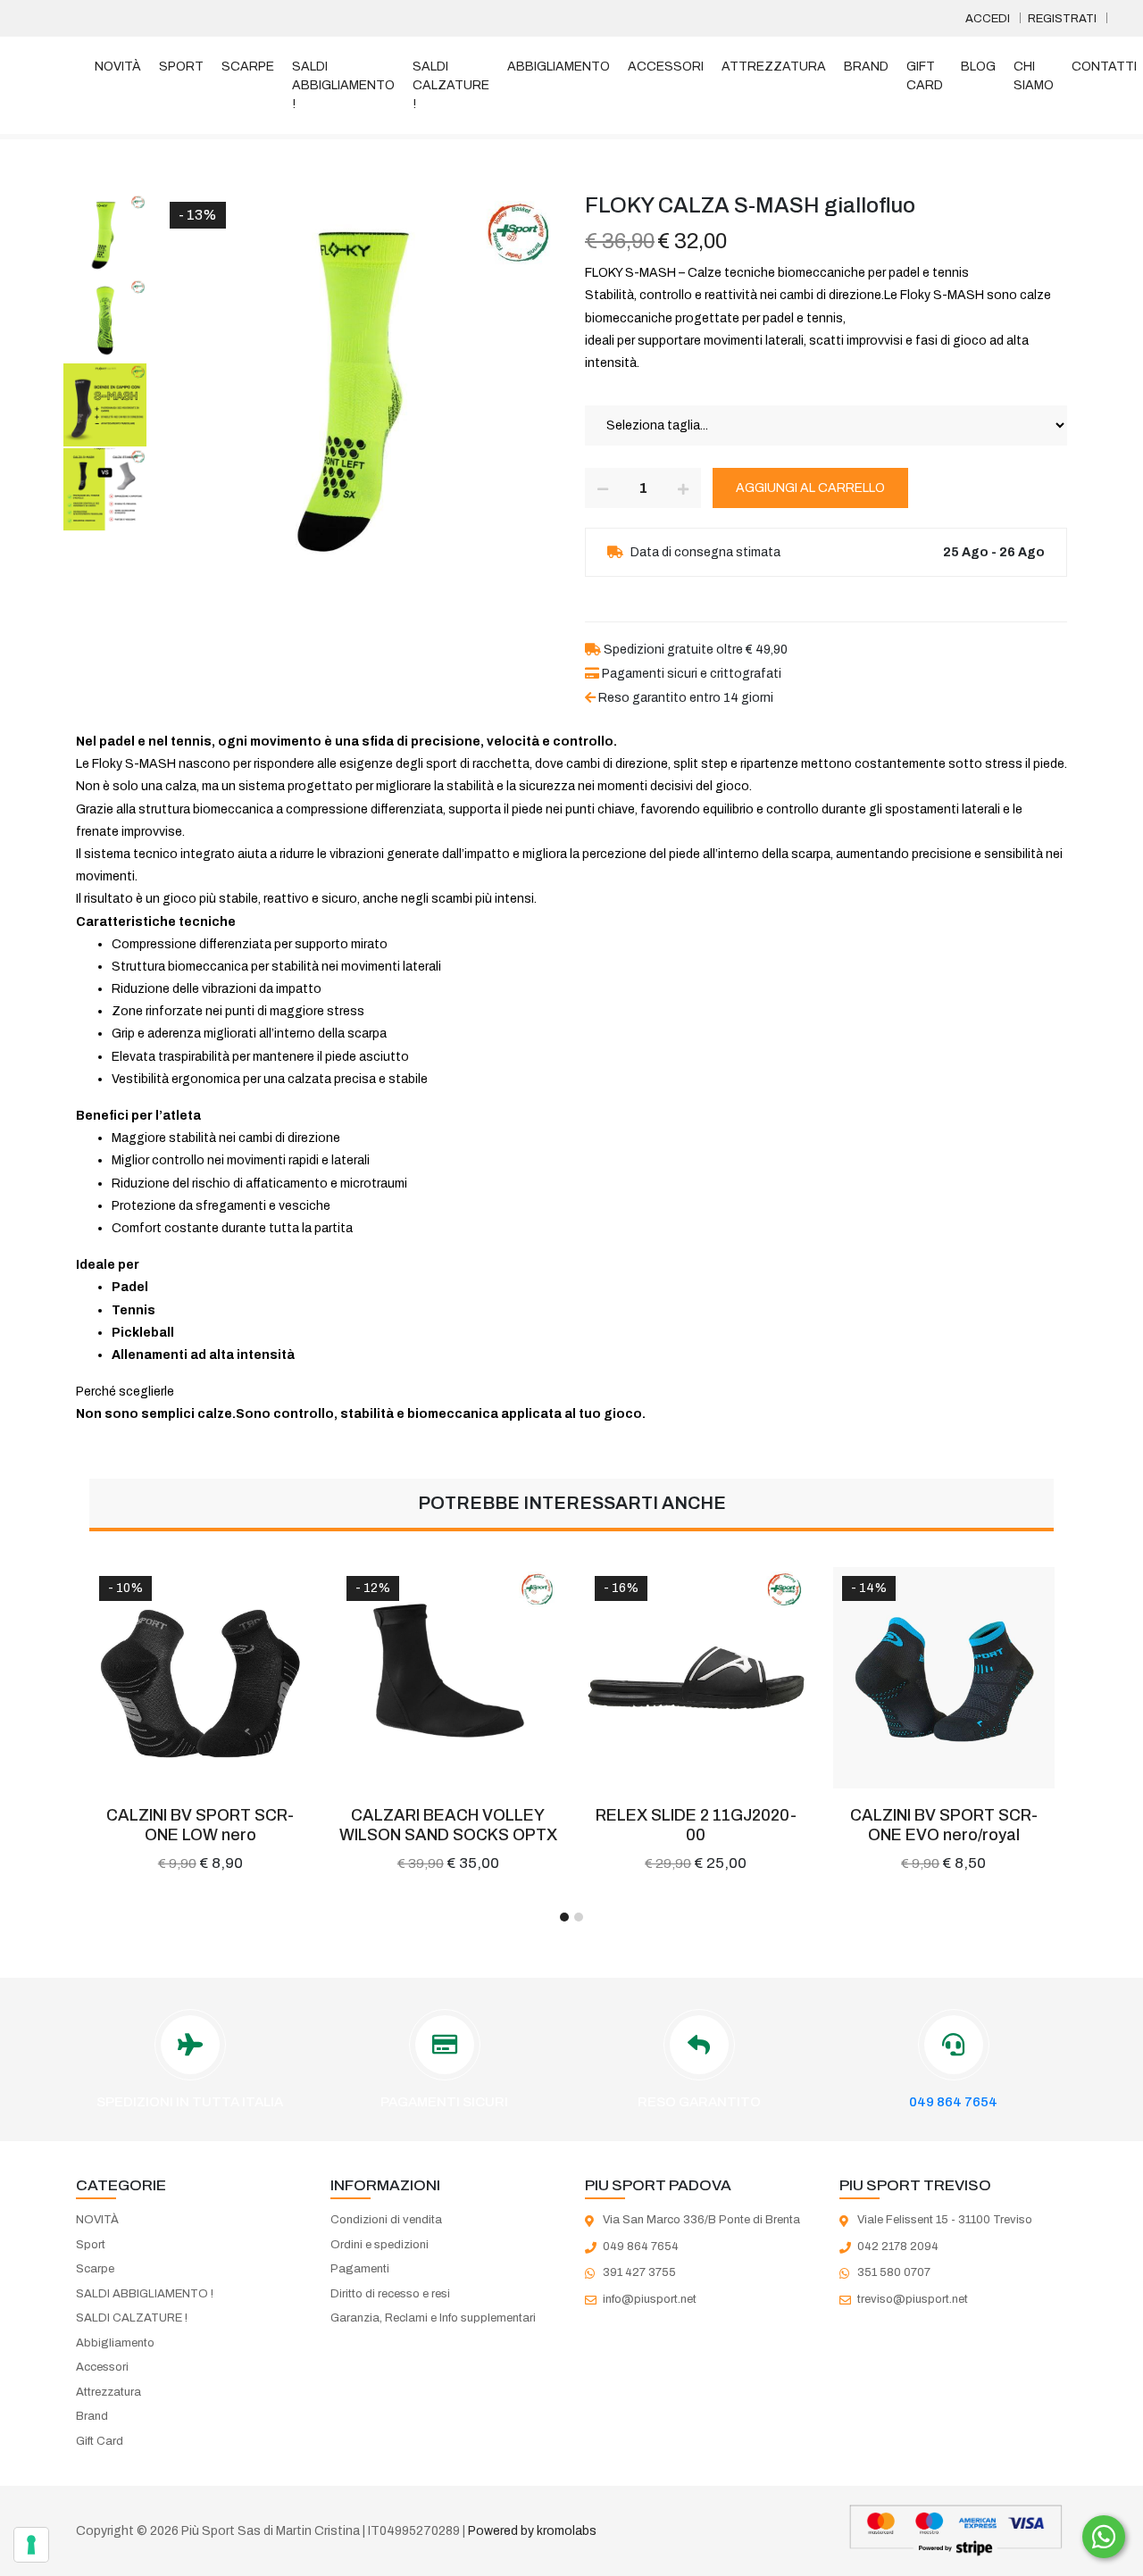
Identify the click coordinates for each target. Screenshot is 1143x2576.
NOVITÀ (118, 67)
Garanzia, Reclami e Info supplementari (433, 2318)
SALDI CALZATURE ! (451, 85)
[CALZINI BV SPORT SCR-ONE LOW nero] (201, 1678)
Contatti (1104, 67)
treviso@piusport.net (913, 2299)
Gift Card (925, 76)
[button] (564, 1917)
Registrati (1062, 19)
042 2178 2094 (898, 2247)
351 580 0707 (894, 2272)
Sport (181, 67)
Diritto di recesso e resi (390, 2294)
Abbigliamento (559, 67)
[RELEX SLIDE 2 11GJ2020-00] (697, 1678)
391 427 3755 (639, 2272)
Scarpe (248, 67)
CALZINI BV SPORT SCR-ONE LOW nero (200, 1825)
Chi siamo (1034, 76)
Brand (866, 67)
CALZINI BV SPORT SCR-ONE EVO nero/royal (944, 1825)
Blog (978, 67)
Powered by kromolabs (532, 2531)
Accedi (988, 19)
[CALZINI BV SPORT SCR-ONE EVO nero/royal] (944, 1678)
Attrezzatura (774, 67)
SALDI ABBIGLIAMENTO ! (343, 85)
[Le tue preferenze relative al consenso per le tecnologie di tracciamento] (31, 2545)
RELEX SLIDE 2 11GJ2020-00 (696, 1825)
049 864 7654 (953, 2102)
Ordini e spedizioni (380, 2245)
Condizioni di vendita (386, 2220)
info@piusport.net (650, 2299)
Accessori (666, 67)
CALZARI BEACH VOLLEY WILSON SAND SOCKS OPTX (448, 1825)
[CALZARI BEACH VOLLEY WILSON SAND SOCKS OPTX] (448, 1678)
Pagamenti (360, 2269)
